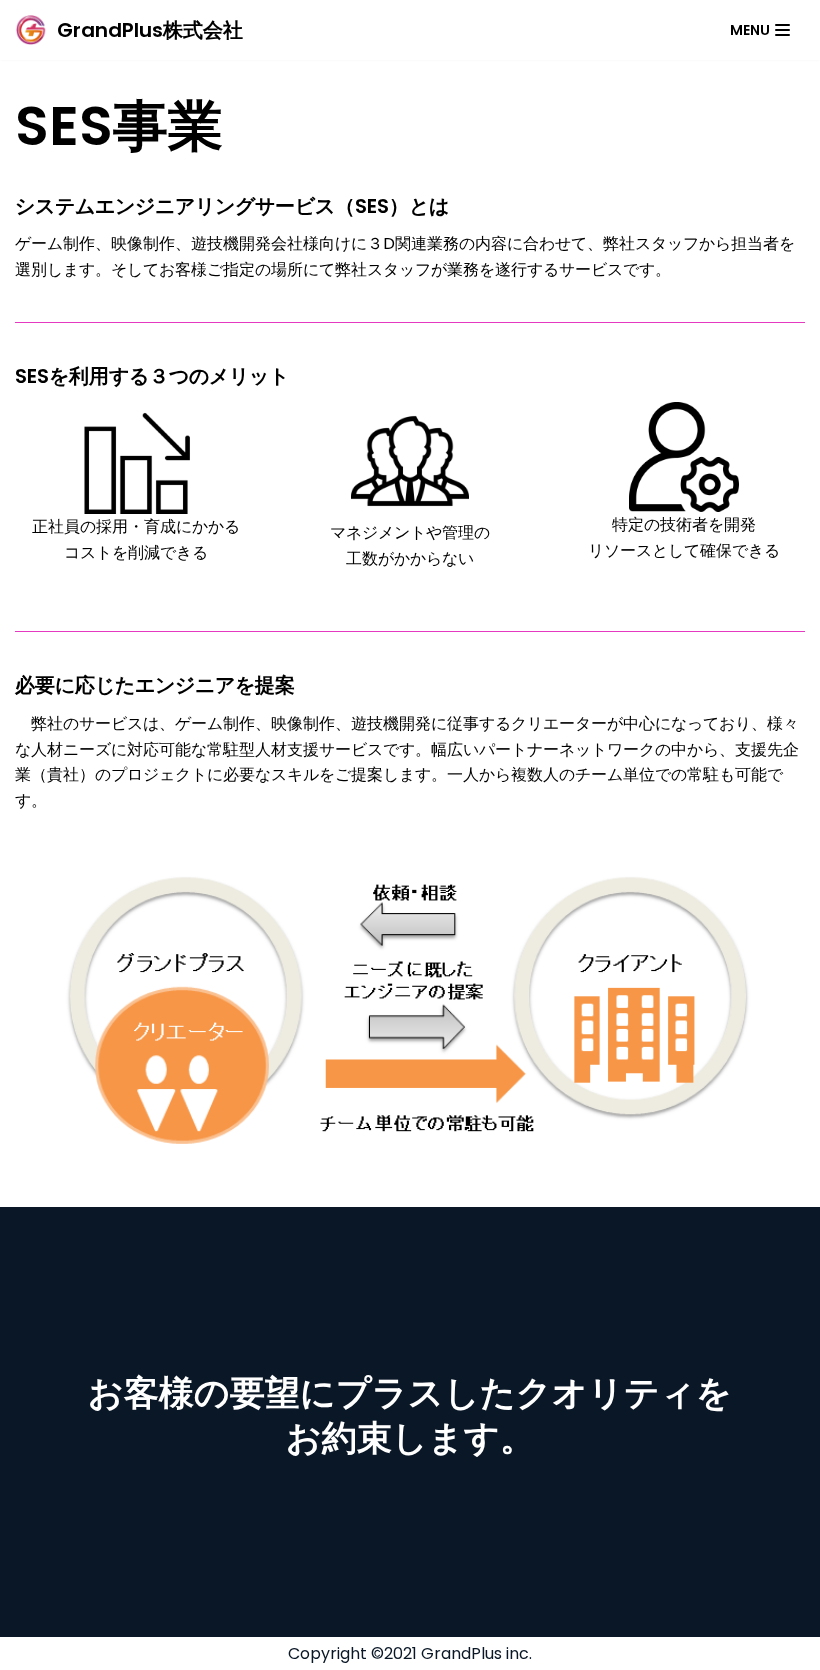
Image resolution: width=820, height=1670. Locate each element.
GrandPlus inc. (476, 1653)
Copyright (327, 1653)
